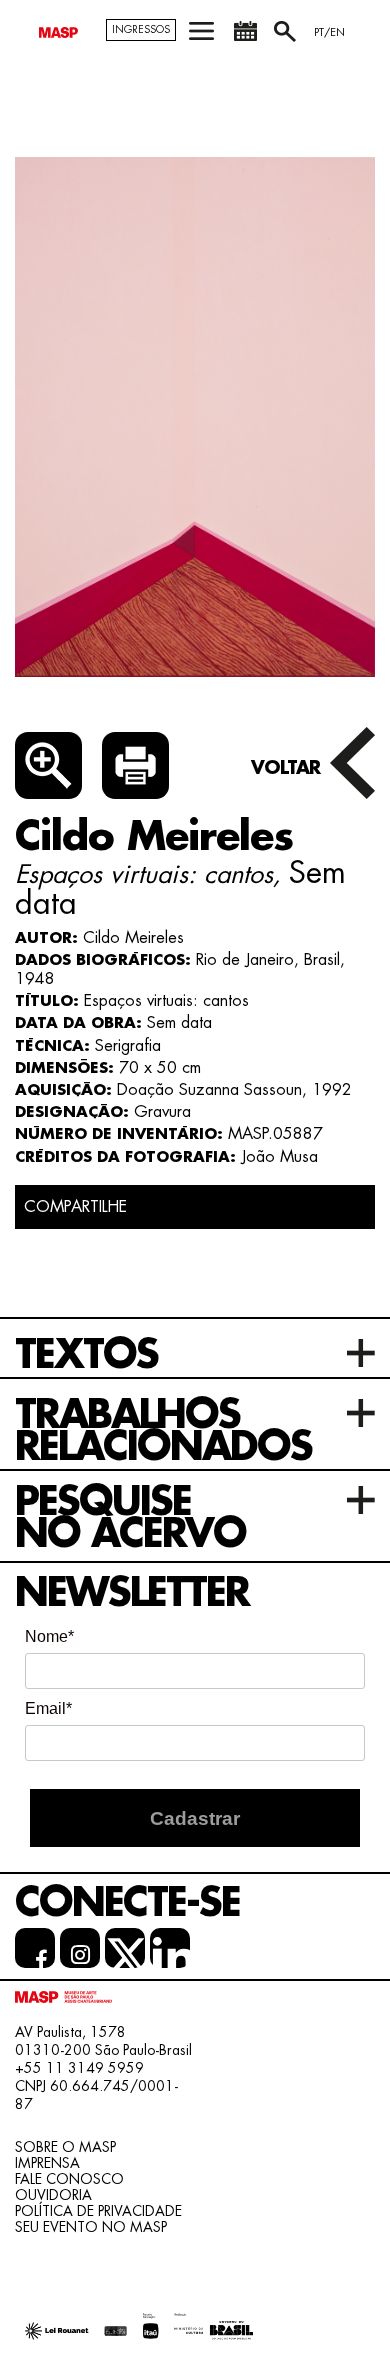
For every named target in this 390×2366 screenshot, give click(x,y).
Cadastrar (195, 1818)
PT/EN (329, 32)
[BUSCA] (287, 38)
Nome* (49, 1636)
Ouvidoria (53, 2195)
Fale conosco (69, 2179)
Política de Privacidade (98, 2211)
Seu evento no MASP (91, 2227)
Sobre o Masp (65, 2147)
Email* (48, 1708)
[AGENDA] (245, 38)
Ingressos (141, 30)
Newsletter (132, 1593)
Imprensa (47, 2163)
